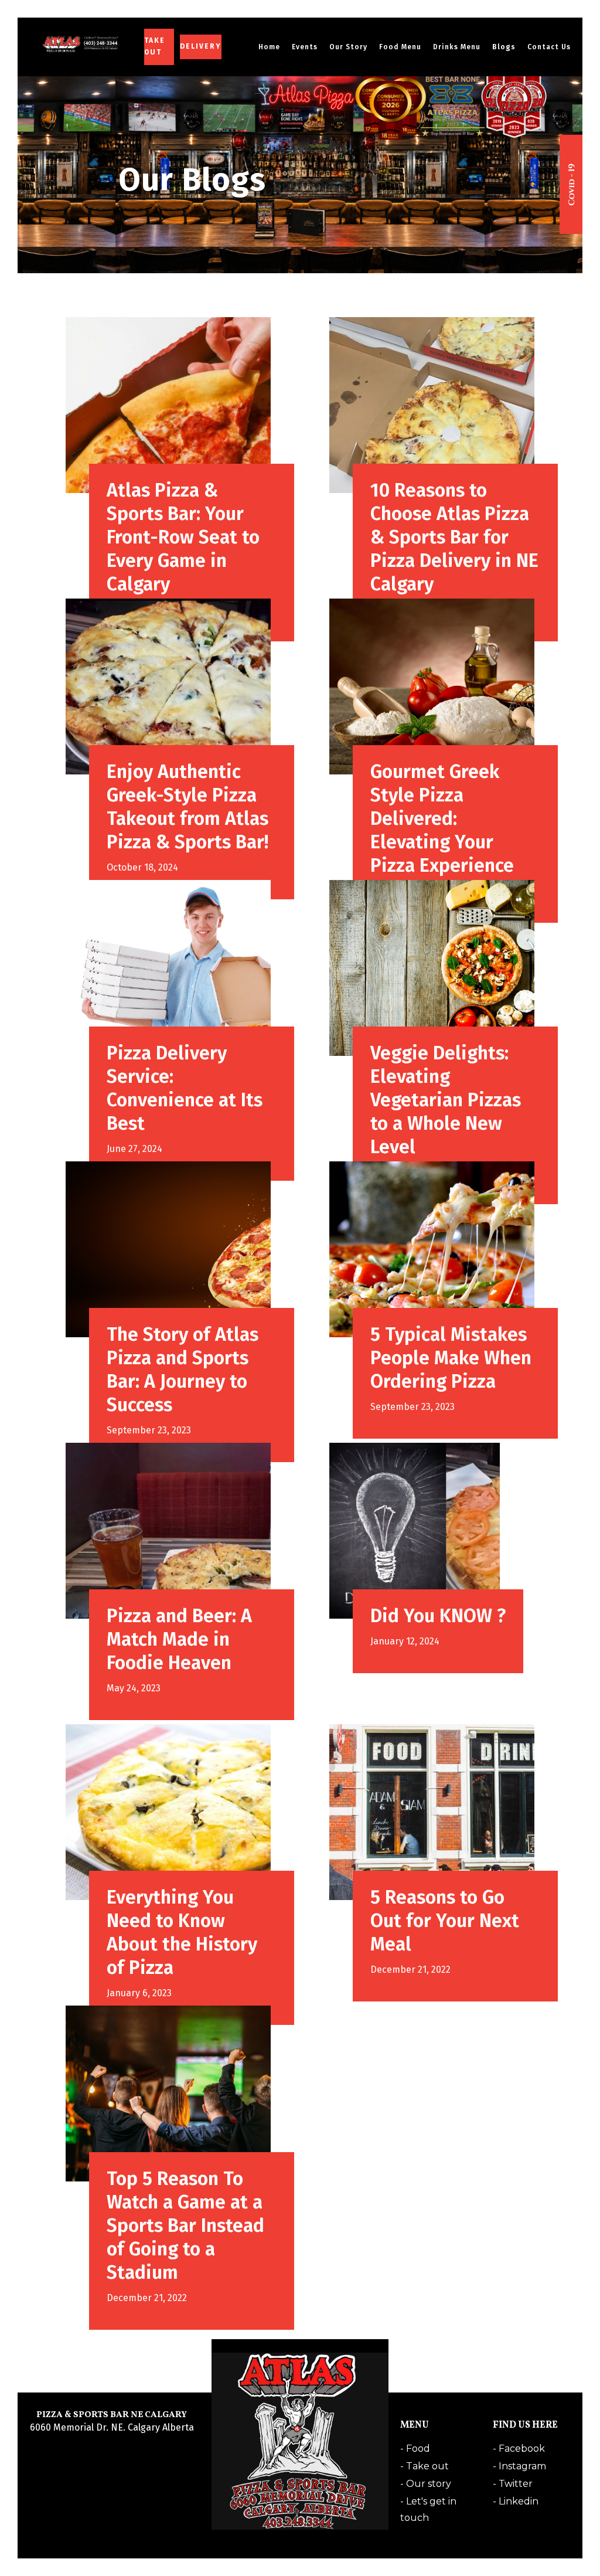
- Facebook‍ (519, 2448)
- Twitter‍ (513, 2484)
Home (269, 47)
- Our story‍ (426, 2484)
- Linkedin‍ (516, 2501)
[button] (348, 47)
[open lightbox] (571, 185)
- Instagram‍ (519, 2466)
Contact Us (549, 47)
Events (305, 47)
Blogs (504, 47)
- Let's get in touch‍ (428, 2503)
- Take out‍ (425, 2466)
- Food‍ (415, 2448)
